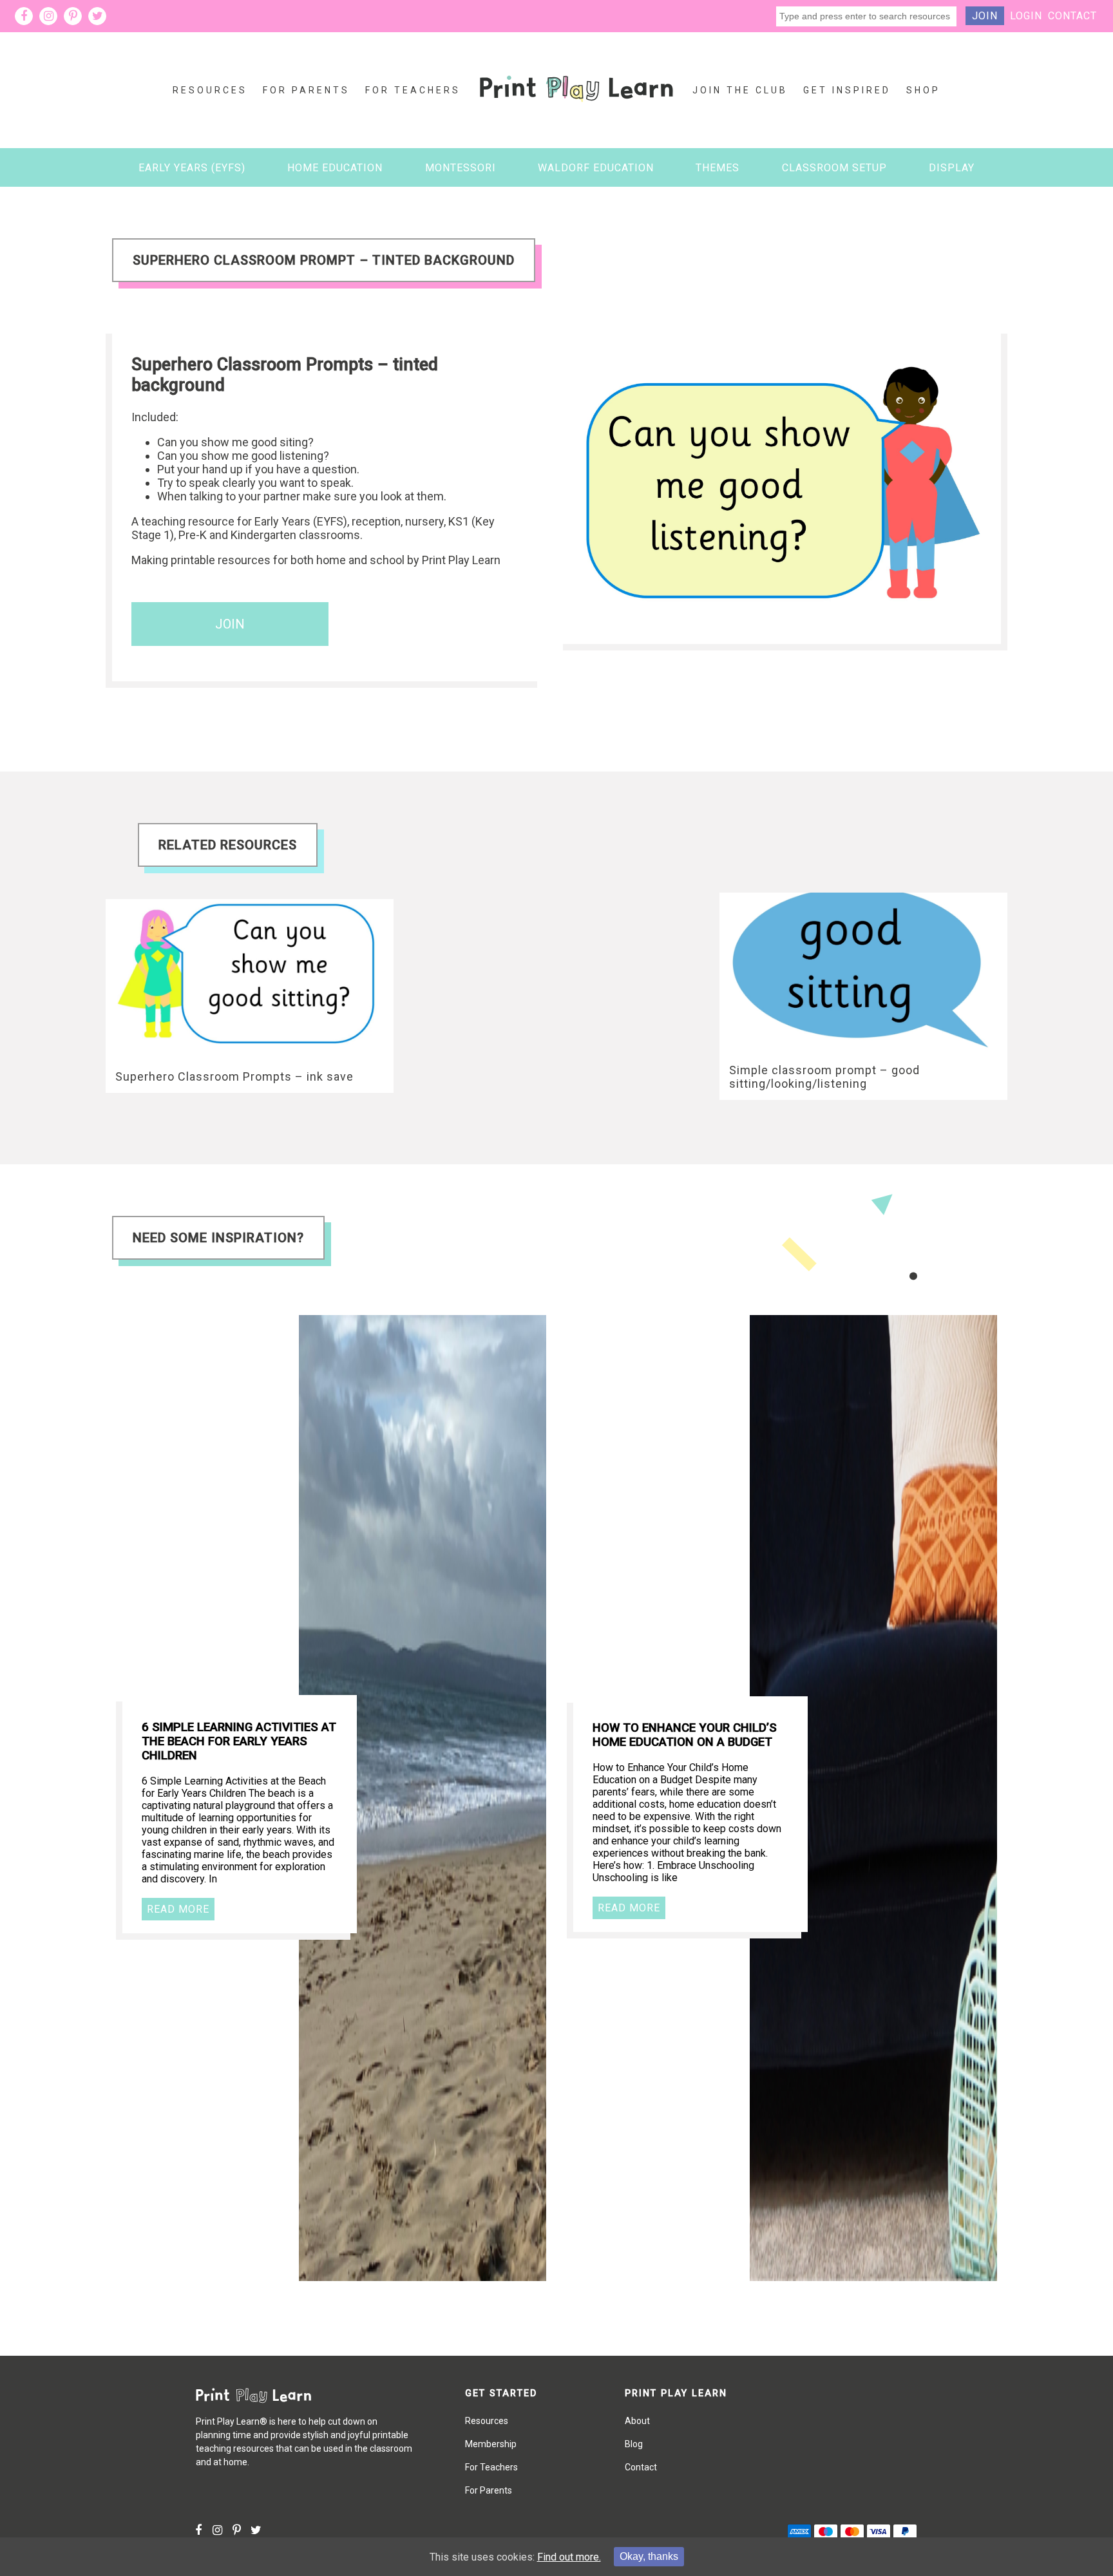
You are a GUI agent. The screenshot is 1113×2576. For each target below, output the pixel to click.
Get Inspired (847, 90)
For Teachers (413, 90)
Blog (634, 2444)
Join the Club (740, 90)
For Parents (306, 90)
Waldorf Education (596, 168)
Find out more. (569, 2557)
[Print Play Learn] (576, 112)
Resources (210, 90)
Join (985, 16)
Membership (491, 2444)
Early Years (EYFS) (192, 168)
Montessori (461, 168)
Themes (718, 168)
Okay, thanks (649, 2556)
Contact (1072, 16)
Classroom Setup (834, 168)
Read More (178, 1909)
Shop (923, 90)
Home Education (335, 168)
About (637, 2421)
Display (952, 168)
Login (1026, 16)
